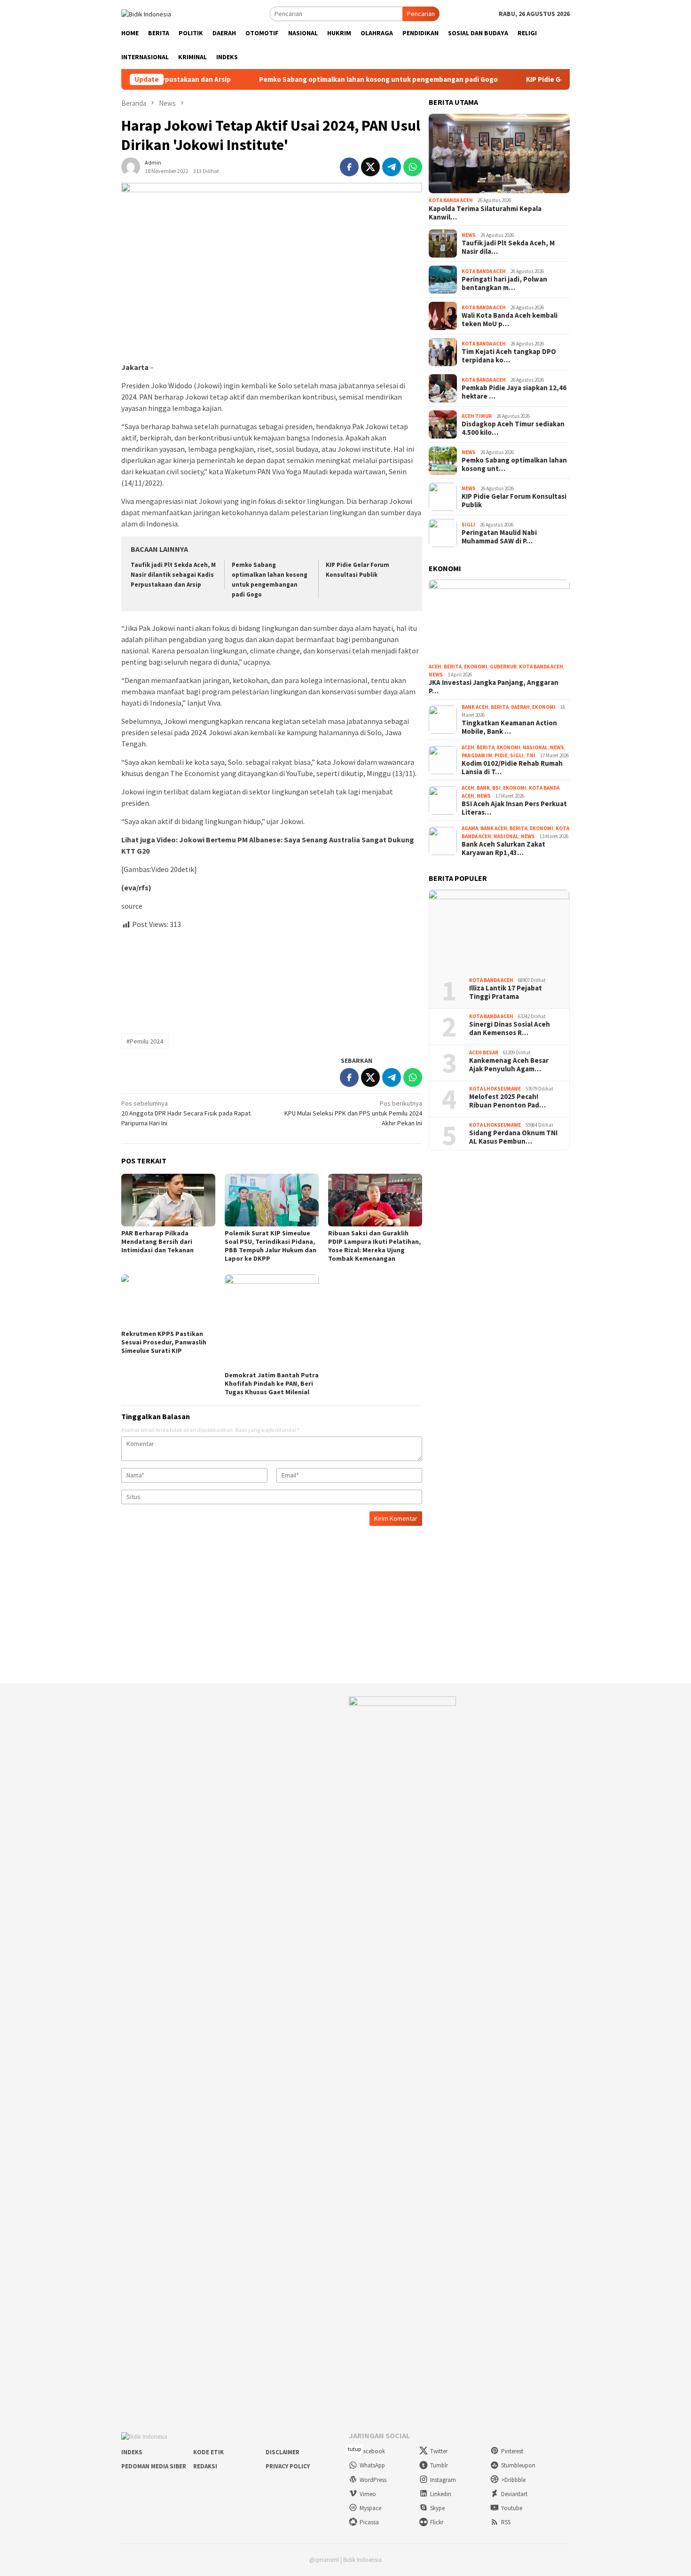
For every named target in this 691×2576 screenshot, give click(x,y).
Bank (483, 788)
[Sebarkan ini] (349, 167)
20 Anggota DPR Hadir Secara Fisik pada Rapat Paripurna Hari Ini (186, 1113)
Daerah (520, 707)
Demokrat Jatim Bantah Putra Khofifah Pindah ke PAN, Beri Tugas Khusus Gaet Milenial (272, 1383)
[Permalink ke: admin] (131, 166)
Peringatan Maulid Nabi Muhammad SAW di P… (499, 537)
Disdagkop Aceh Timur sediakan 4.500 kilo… (513, 428)
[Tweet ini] (370, 167)
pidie (501, 755)
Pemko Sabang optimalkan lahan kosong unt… (514, 464)
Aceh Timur (477, 416)
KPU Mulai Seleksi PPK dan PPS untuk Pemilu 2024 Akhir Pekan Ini (353, 1113)
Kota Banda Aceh (451, 200)
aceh (435, 667)
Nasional (535, 747)
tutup (354, 2449)
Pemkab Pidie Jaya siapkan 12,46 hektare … (514, 392)
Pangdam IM (477, 755)
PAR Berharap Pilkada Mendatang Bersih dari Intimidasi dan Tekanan (157, 1241)
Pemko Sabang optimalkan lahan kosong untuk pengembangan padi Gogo (309, 79)
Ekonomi (476, 667)
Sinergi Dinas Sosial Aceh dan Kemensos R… (510, 1029)
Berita (453, 667)
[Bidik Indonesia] (146, 13)
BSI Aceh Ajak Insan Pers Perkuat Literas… (514, 808)
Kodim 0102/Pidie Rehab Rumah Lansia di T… (512, 768)
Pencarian (421, 14)
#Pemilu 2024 (145, 1041)
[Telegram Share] (392, 167)
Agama (470, 828)
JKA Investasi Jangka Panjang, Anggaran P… (494, 687)
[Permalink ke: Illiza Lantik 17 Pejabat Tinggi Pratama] (499, 930)
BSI (496, 788)
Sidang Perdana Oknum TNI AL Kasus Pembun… (513, 1137)
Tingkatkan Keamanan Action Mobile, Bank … (509, 727)
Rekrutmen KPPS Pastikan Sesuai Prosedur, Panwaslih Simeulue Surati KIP (164, 1342)
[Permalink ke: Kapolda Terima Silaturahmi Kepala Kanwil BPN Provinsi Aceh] (499, 154)
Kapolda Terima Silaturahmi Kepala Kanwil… (485, 213)
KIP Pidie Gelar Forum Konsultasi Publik (520, 79)
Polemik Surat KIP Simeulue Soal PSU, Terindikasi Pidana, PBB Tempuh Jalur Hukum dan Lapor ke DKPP (271, 1246)
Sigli (468, 525)
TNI (531, 755)
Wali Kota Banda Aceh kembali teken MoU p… (510, 320)
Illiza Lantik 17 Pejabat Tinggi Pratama (506, 992)
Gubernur (503, 667)
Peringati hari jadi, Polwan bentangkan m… (504, 283)
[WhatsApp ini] (413, 167)
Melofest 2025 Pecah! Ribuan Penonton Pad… (507, 1101)
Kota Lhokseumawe (495, 1089)
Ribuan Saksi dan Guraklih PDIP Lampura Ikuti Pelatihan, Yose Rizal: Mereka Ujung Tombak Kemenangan (374, 1246)
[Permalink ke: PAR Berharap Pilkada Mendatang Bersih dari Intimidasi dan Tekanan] (168, 1200)
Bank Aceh (475, 707)
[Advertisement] (272, 978)
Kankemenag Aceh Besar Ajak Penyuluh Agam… (509, 1065)
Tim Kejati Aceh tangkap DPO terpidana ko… (509, 356)
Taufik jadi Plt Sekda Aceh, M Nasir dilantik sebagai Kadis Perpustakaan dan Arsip (173, 575)
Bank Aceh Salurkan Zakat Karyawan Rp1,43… (503, 848)
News (469, 235)
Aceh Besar (484, 1052)
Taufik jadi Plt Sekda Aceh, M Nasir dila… (508, 247)
